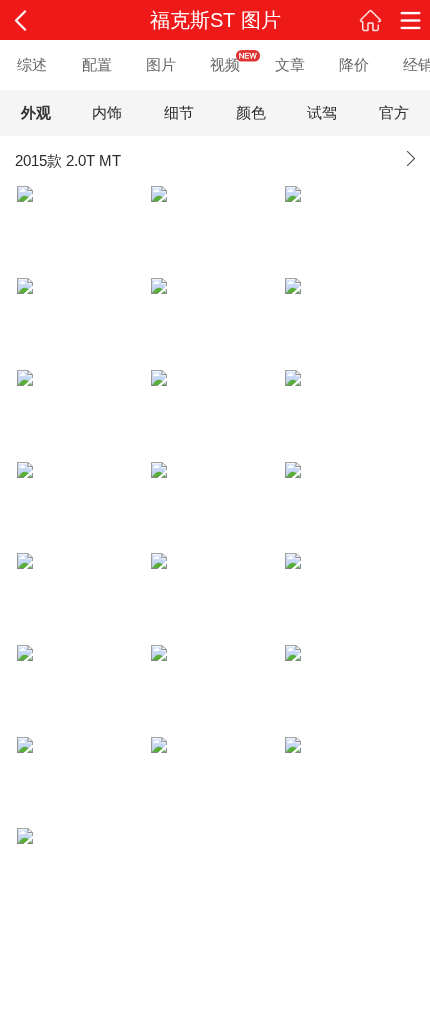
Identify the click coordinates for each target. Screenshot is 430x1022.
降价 (354, 64)
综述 (32, 64)
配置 (97, 64)
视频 (225, 64)
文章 (290, 64)
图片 (161, 64)
